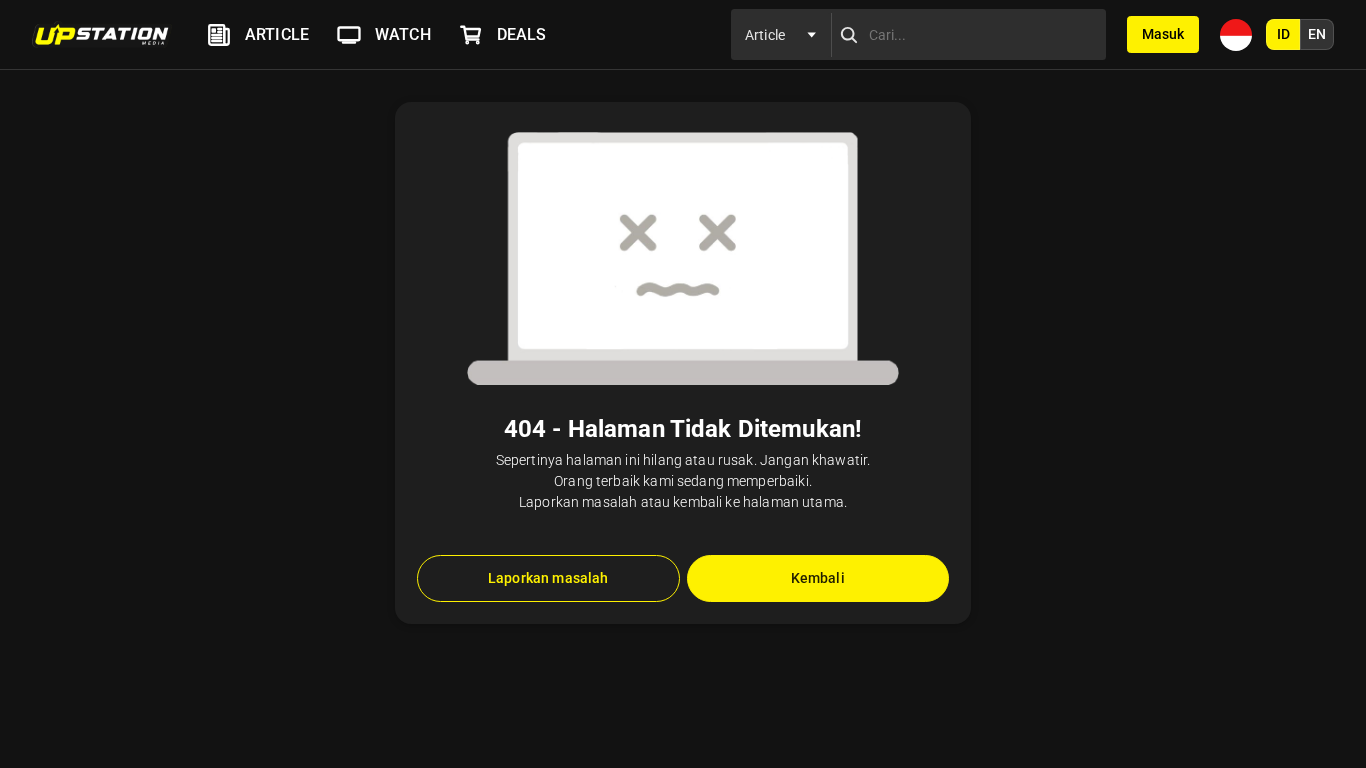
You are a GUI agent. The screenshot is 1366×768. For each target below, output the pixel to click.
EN (1317, 34)
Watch (403, 34)
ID (1283, 34)
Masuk (1163, 34)
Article (277, 34)
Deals (522, 34)
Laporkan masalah (548, 578)
